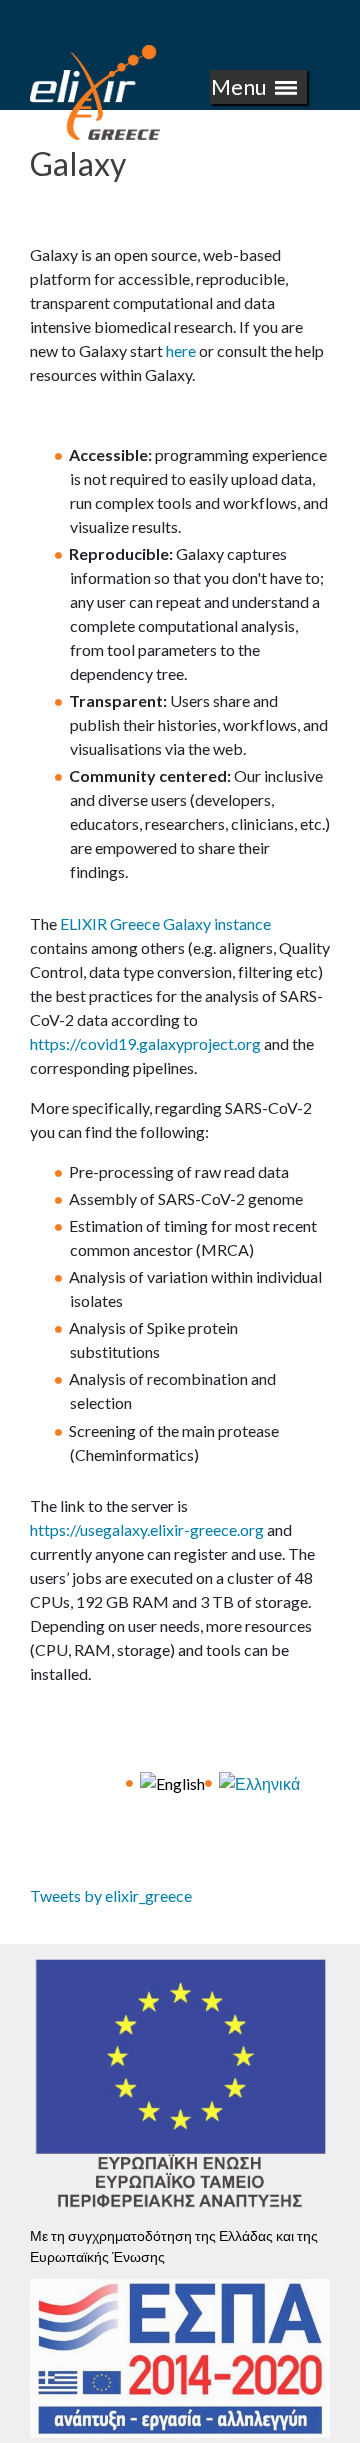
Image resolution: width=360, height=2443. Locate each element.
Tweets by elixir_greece (111, 1895)
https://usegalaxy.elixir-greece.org (147, 1529)
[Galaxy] (172, 1781)
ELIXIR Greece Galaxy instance (165, 923)
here (181, 350)
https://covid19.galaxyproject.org (145, 1043)
